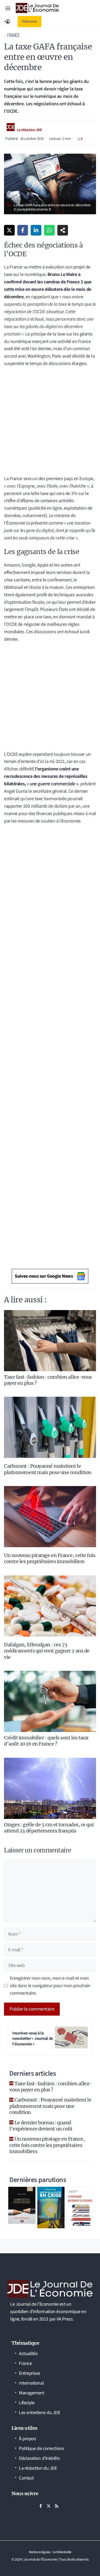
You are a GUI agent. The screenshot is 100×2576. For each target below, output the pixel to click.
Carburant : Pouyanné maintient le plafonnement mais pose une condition (48, 1469)
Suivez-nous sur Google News (44, 1276)
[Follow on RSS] (57, 2506)
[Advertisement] (50, 423)
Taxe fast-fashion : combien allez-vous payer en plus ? (51, 2087)
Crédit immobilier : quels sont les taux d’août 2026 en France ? (46, 1741)
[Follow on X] (49, 2506)
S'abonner (29, 22)
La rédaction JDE (29, 130)
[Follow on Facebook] (41, 2506)
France (13, 35)
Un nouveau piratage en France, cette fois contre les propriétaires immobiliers (50, 1558)
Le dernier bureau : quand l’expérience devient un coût (41, 2126)
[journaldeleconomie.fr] (37, 8)
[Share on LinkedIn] (36, 230)
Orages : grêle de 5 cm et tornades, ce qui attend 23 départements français (49, 1828)
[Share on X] (9, 230)
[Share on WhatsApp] (49, 230)
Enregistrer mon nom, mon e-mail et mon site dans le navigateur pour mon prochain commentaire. (50, 1986)
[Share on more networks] (63, 230)
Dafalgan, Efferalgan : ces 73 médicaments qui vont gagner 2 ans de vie (47, 1651)
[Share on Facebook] (23, 230)
